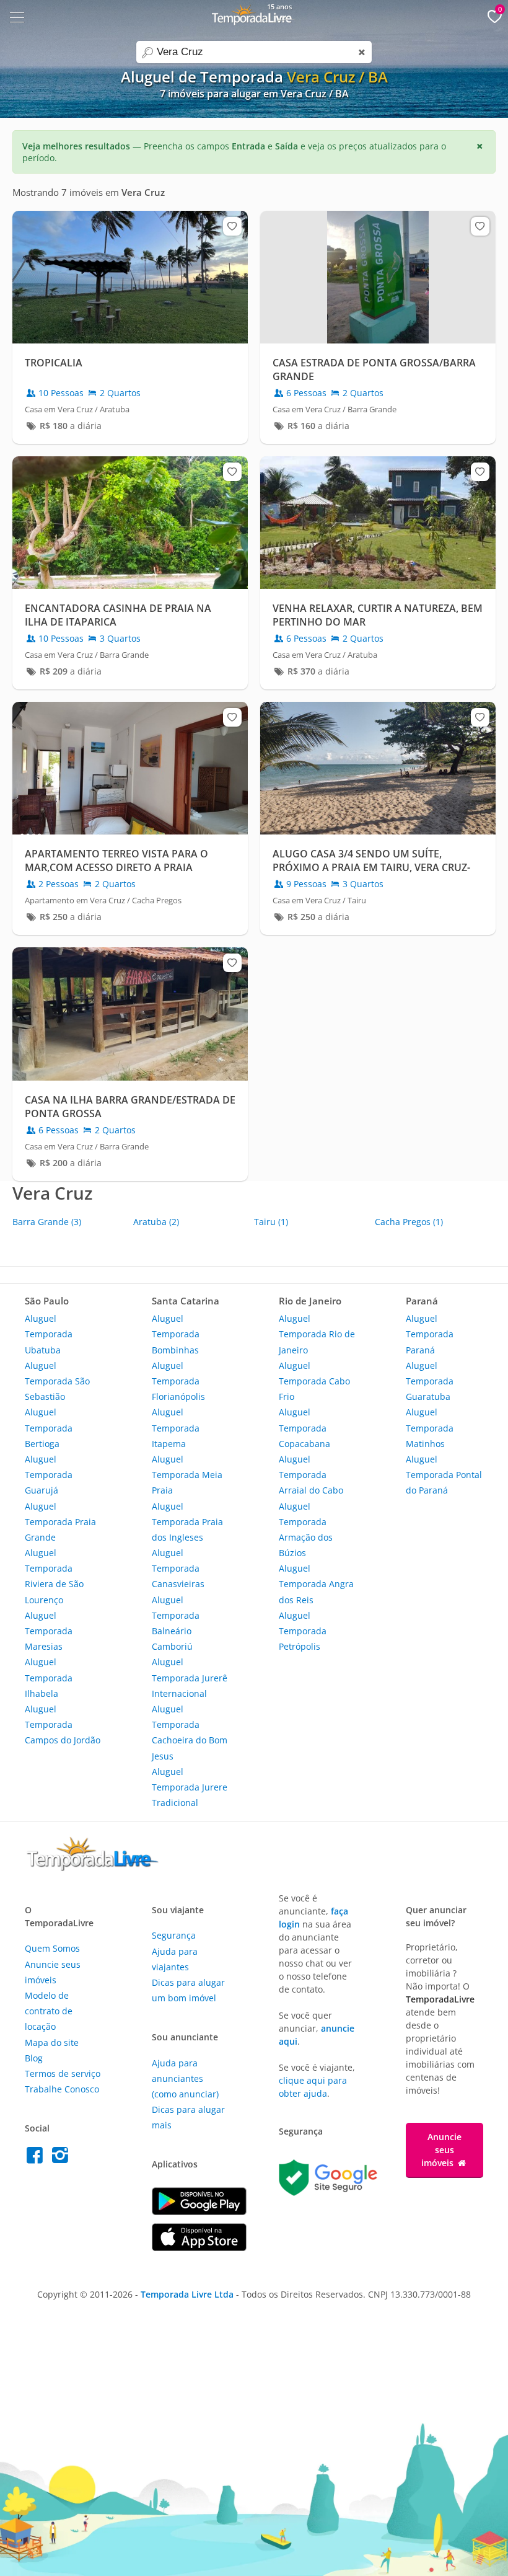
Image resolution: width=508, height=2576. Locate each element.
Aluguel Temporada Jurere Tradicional (190, 1787)
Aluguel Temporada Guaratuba (430, 1381)
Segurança (174, 1935)
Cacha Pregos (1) (409, 1222)
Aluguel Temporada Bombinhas (176, 1334)
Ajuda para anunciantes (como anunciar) (185, 2078)
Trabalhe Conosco (62, 2089)
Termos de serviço (63, 2074)
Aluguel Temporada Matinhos (430, 1427)
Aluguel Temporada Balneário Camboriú (176, 1623)
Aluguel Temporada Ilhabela (49, 1677)
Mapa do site (52, 2043)
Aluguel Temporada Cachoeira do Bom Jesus (190, 1733)
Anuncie (441, 2150)
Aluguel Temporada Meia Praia (187, 1475)
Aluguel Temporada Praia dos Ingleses (187, 1522)
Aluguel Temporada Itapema (176, 1427)
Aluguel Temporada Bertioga (49, 1427)
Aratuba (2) (156, 1222)
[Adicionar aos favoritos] (232, 226)
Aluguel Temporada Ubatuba (49, 1334)
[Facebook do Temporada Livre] (37, 2158)
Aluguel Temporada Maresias (49, 1631)
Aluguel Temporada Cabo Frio (314, 1381)
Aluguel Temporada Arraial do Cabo (311, 1475)
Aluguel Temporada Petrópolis (303, 1631)
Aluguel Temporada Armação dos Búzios (306, 1530)
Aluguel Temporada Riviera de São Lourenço (54, 1576)
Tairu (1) (271, 1222)
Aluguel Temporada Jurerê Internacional (190, 1677)
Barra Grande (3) (47, 1222)
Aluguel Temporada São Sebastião (57, 1381)
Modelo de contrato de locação (49, 2011)
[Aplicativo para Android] (199, 2212)
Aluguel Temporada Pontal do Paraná (444, 1475)
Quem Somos (52, 1948)
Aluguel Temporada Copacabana (304, 1427)
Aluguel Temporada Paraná (430, 1334)
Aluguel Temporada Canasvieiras (178, 1568)
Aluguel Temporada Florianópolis (178, 1381)
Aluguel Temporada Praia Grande (60, 1522)
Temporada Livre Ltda (187, 2294)
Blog (34, 2058)
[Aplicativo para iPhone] (199, 2248)
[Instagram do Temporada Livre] (62, 2158)
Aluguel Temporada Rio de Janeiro (317, 1334)
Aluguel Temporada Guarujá (49, 1475)
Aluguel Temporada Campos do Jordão (63, 1724)
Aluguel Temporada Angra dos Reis (316, 1584)
